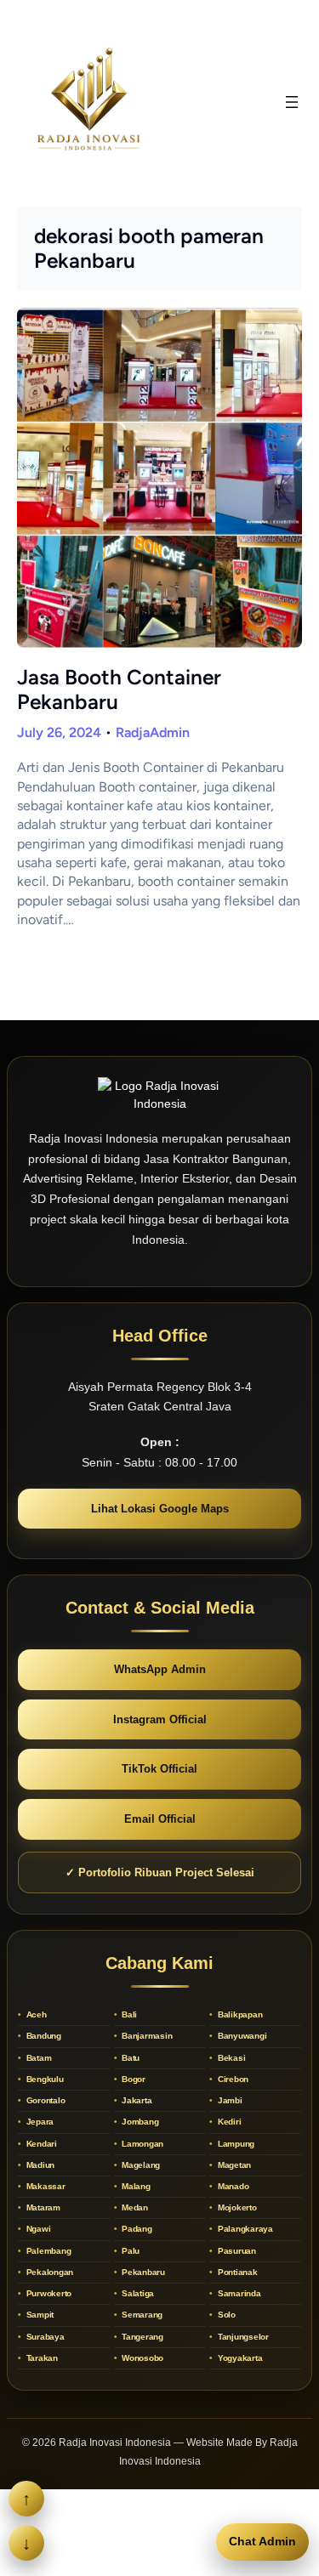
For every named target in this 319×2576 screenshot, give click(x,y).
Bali (128, 2014)
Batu (129, 2058)
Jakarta (135, 2100)
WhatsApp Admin (160, 1669)
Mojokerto (236, 2207)
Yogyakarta (239, 2358)
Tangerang (141, 2337)
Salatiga (137, 2293)
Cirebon (232, 2079)
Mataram (42, 2207)
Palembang (48, 2251)
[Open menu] (292, 102)
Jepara (39, 2122)
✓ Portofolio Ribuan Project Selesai (160, 1872)
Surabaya (44, 2337)
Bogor (132, 2079)
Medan (134, 2207)
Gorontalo (45, 2100)
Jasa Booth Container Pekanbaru (119, 689)
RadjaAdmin (153, 732)
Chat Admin (262, 2541)
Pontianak (236, 2272)
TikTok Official (159, 1769)
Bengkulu (44, 2079)
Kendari (40, 2144)
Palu (129, 2251)
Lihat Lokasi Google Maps (160, 1509)
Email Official (160, 1819)
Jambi (229, 2100)
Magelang (140, 2165)
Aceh (35, 2014)
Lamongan (141, 2144)
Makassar (45, 2186)
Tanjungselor (242, 2337)
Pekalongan (48, 2272)
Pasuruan (236, 2251)
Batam (38, 2058)
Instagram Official (160, 1719)
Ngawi (37, 2229)
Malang (134, 2186)
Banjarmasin (145, 2036)
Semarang (141, 2315)
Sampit (39, 2315)
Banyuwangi (241, 2036)
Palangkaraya (244, 2229)
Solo (225, 2315)
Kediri (228, 2122)
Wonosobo (141, 2358)
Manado (232, 2186)
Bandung (43, 2036)
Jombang (139, 2122)
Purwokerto (48, 2293)
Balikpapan (239, 2014)
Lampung (235, 2144)
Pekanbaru (142, 2272)
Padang (135, 2229)
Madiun (39, 2165)
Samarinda (238, 2293)
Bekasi (230, 2058)
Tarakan (41, 2358)
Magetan (233, 2165)
